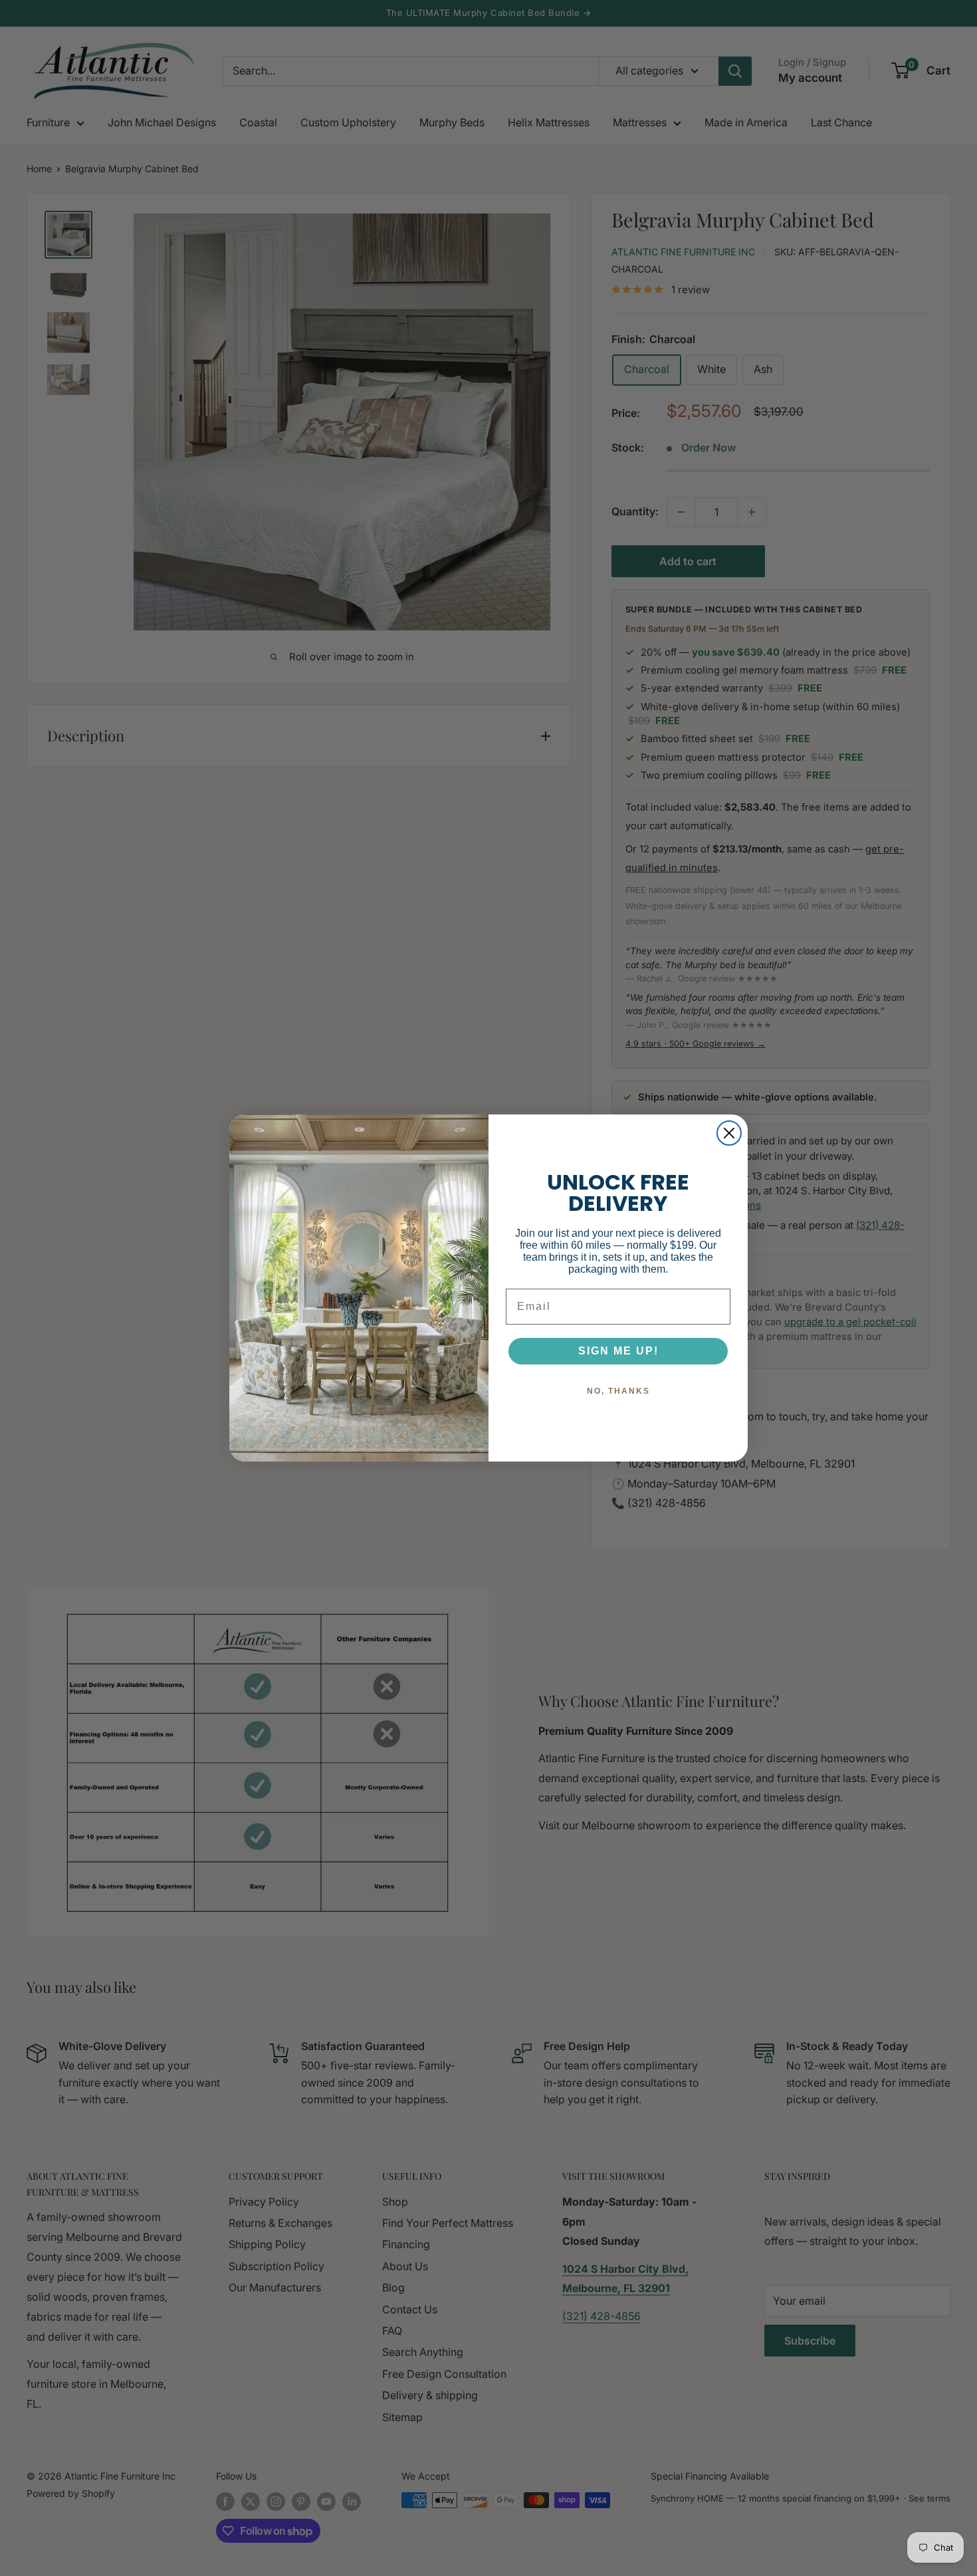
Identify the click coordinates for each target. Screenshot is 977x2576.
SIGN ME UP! (618, 1351)
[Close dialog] (729, 1133)
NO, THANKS (618, 1391)
